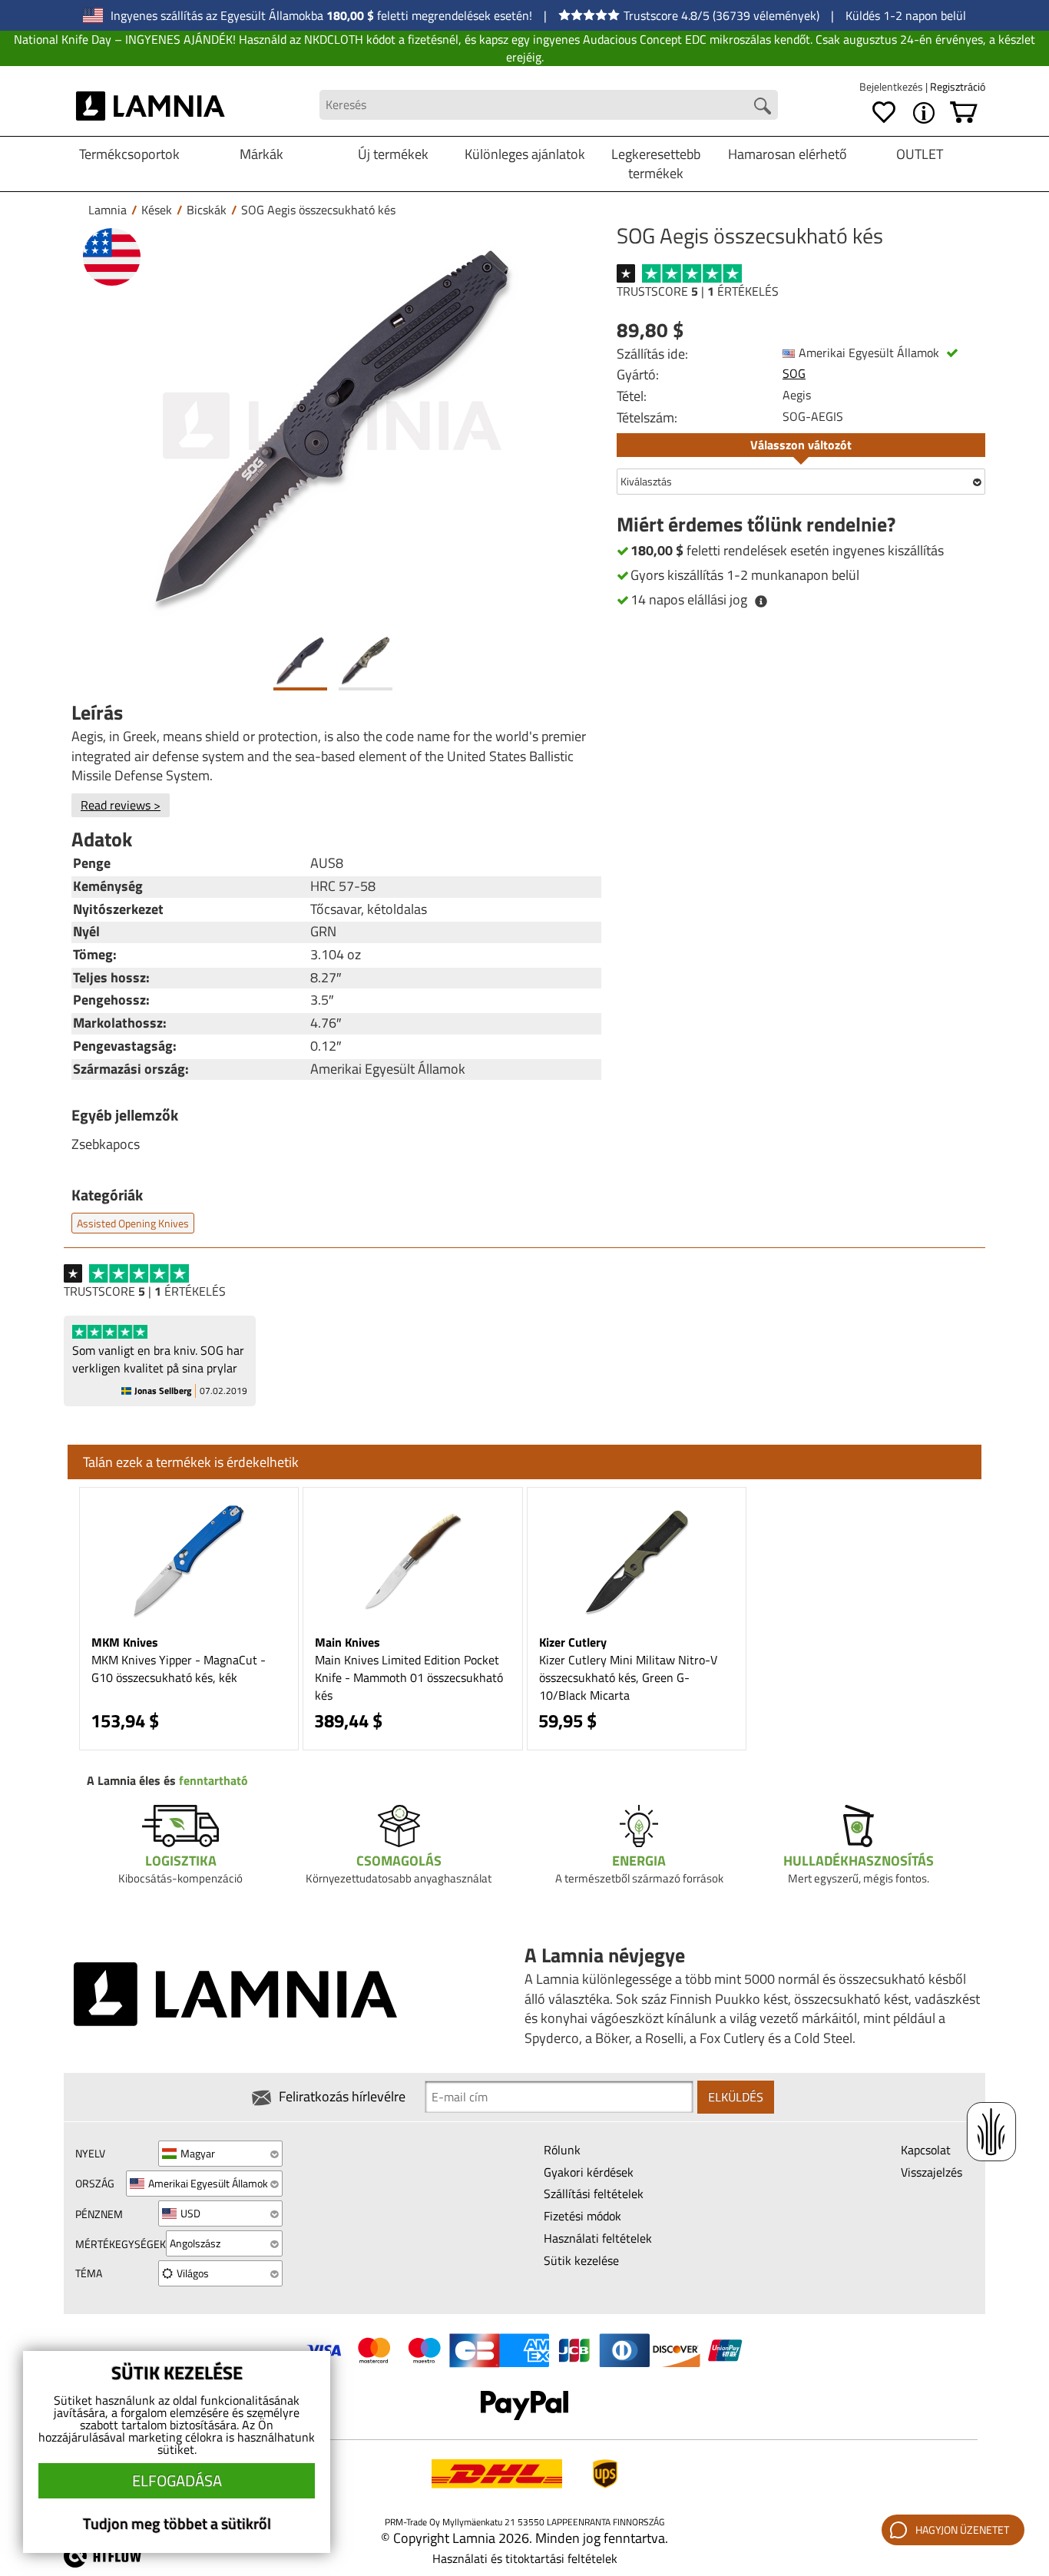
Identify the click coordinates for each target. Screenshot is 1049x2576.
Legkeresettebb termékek (656, 164)
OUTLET (920, 154)
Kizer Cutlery (573, 1642)
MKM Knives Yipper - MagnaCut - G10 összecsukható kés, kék (179, 1669)
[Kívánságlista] (884, 113)
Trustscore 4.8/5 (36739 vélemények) (721, 15)
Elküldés (736, 2097)
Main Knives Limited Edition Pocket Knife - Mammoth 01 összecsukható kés (409, 1677)
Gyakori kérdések (589, 2172)
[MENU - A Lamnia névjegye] (924, 113)
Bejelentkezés (892, 86)
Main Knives (347, 1642)
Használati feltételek (598, 2238)
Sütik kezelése (581, 2260)
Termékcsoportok (129, 154)
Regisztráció (958, 86)
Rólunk (562, 2150)
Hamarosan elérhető (788, 154)
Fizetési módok (582, 2216)
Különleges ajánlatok (525, 154)
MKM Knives (125, 1642)
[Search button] (763, 106)
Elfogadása (177, 2480)
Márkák (261, 154)
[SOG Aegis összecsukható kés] (333, 426)
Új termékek (393, 154)
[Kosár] (964, 113)
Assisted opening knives (133, 1223)
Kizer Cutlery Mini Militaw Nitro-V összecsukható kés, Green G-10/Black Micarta (628, 1677)
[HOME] (151, 105)
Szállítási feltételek (594, 2194)
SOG (794, 373)
